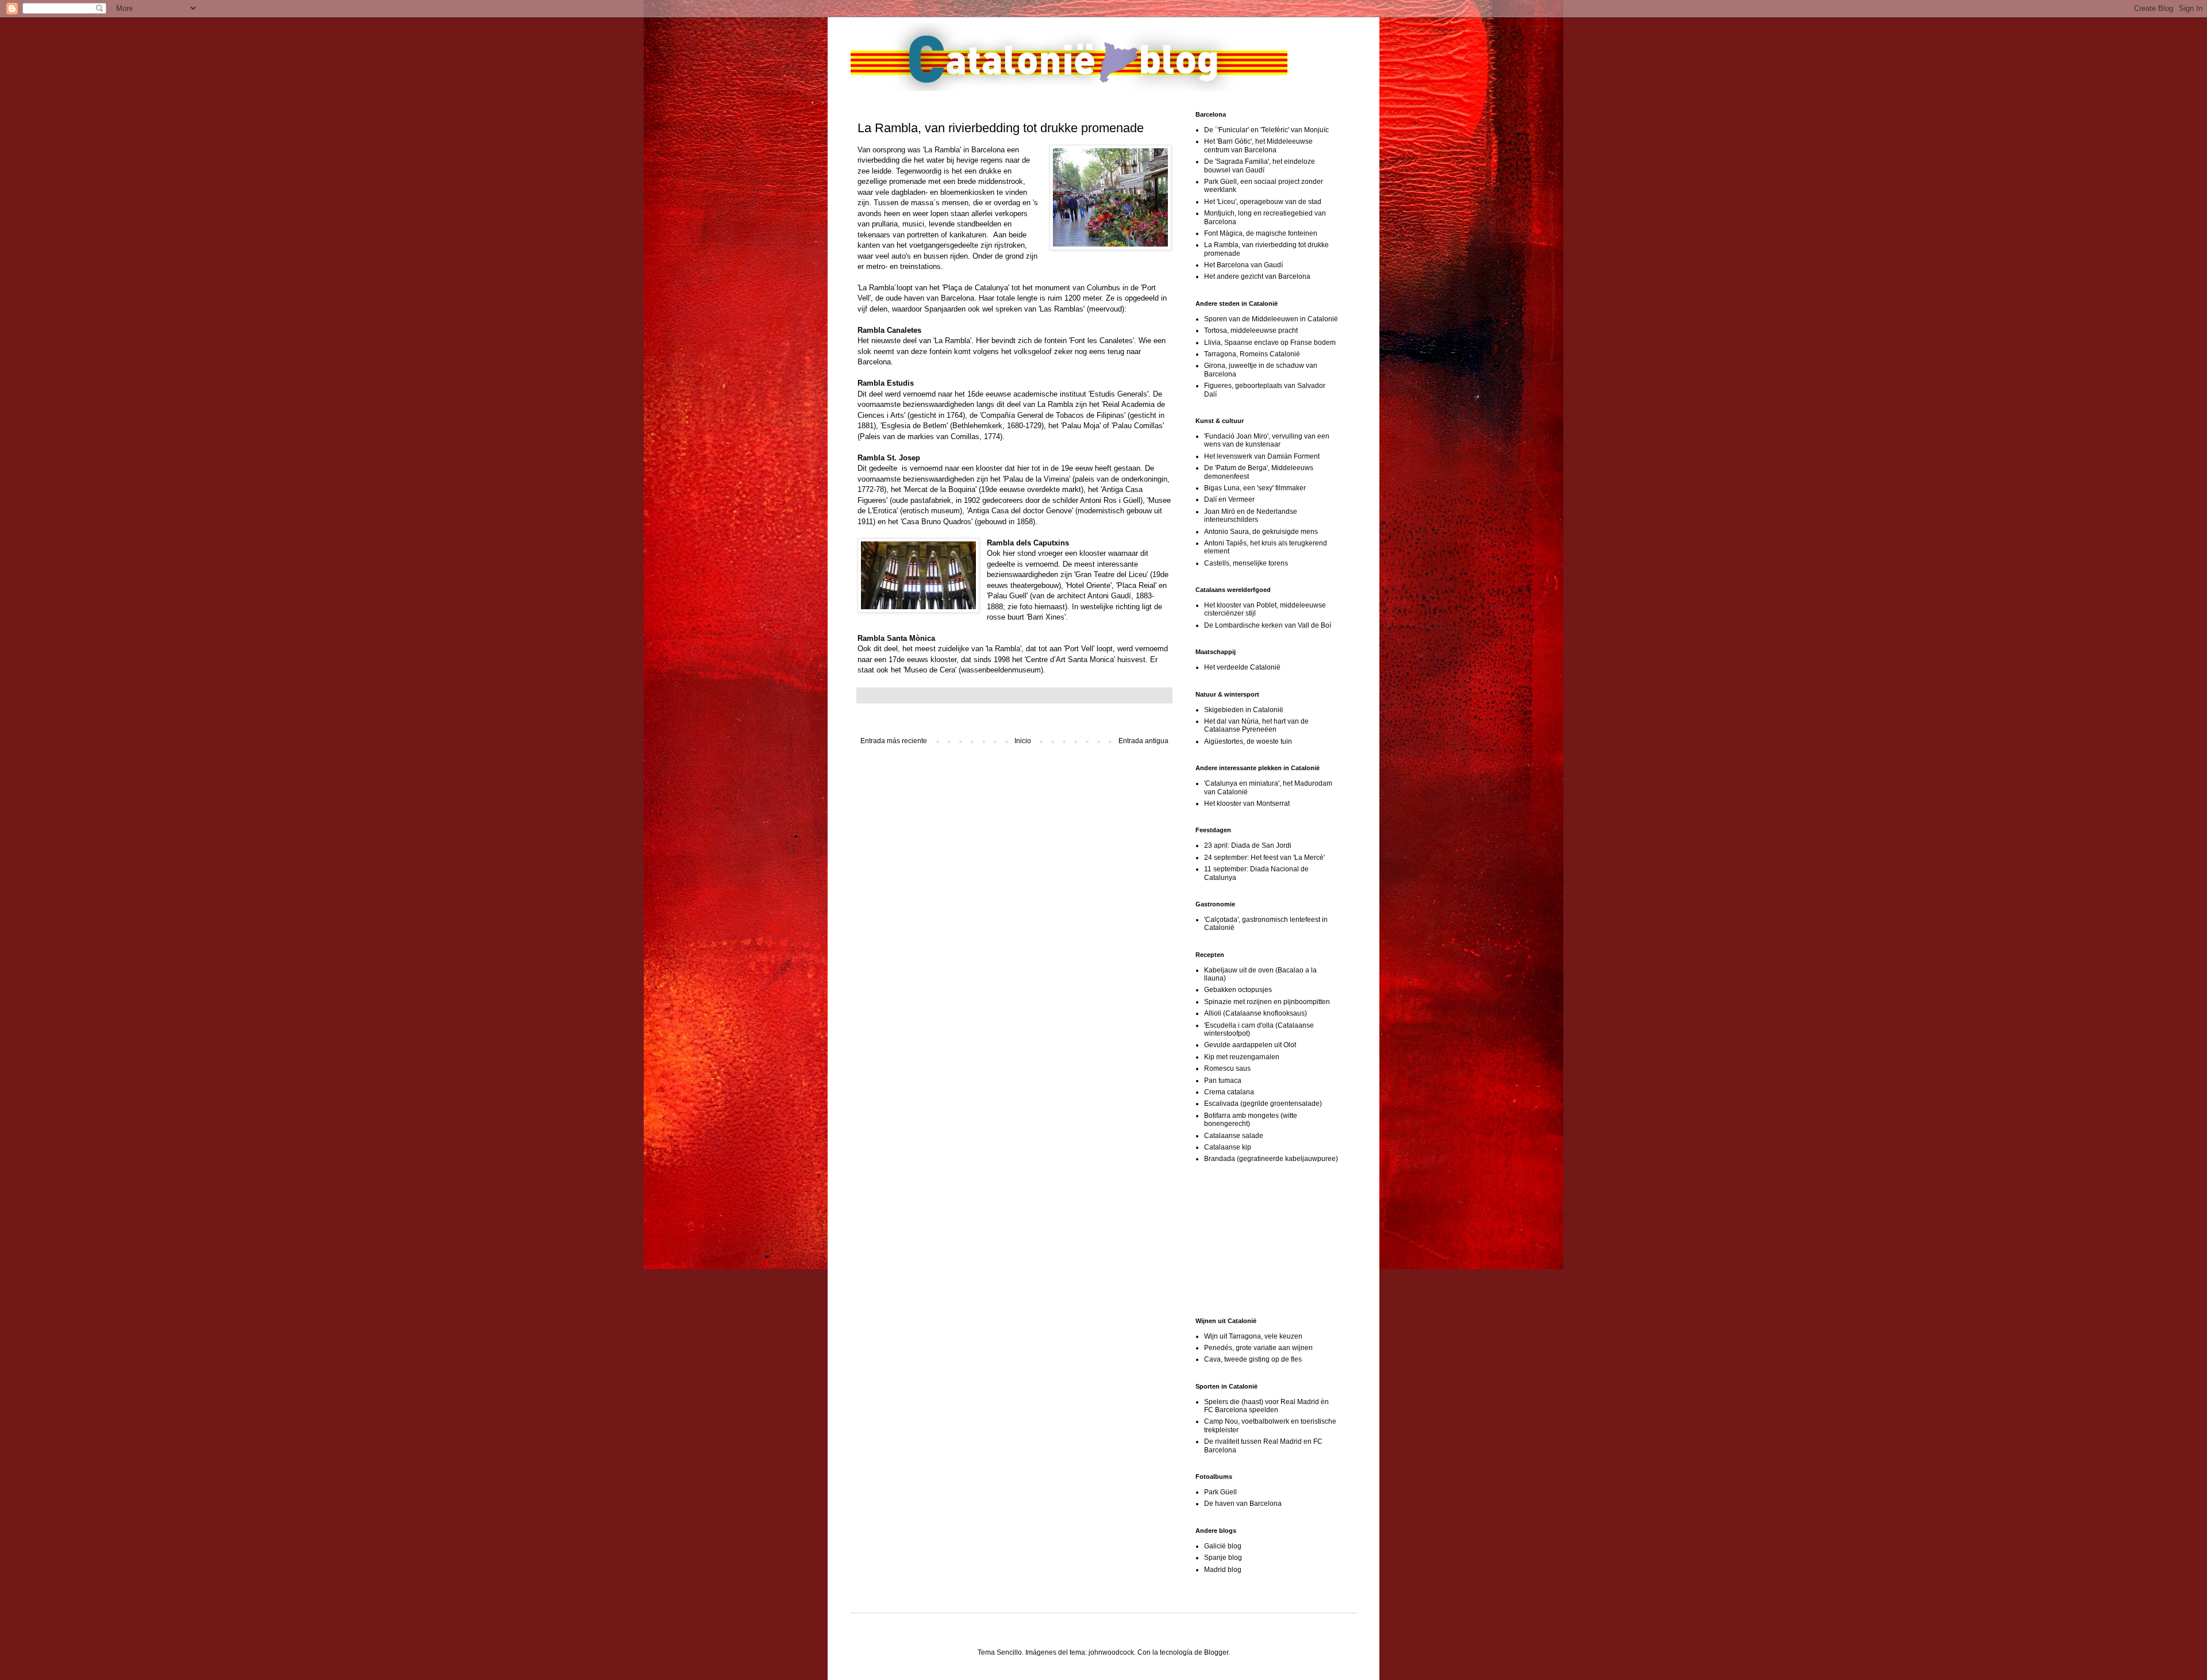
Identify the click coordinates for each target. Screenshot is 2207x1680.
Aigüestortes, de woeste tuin (1248, 741)
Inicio (1023, 741)
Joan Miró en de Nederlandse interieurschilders (1251, 516)
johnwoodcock (1111, 1652)
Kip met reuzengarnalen (1242, 1057)
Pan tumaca (1223, 1081)
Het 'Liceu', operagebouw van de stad (1263, 202)
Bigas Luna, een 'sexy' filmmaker (1255, 488)
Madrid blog (1223, 1570)
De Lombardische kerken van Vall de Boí (1268, 625)
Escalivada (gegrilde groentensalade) (1263, 1104)
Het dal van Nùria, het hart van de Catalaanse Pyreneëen (1256, 725)
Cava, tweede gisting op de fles (1253, 1359)
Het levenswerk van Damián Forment (1262, 456)
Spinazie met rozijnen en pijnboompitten (1267, 1002)
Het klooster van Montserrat (1247, 804)
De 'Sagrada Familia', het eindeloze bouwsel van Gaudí (1260, 166)
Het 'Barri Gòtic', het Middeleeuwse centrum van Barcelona (1258, 145)
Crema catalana (1229, 1092)
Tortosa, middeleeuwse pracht (1251, 330)
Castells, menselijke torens (1246, 563)
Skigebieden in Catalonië (1244, 710)
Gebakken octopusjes (1238, 990)
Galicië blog (1223, 1546)
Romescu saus (1227, 1068)
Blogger (1216, 1652)
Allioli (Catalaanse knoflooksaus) (1256, 1013)
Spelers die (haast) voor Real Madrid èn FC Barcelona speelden (1266, 1406)
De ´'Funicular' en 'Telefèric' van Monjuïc (1266, 130)
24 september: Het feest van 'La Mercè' (1264, 858)
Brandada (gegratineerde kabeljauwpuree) (1271, 1159)
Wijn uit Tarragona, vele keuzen (1253, 1336)
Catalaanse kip (1228, 1147)
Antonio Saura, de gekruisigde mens (1261, 532)
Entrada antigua (1143, 741)
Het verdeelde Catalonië (1242, 667)
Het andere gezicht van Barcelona (1257, 276)
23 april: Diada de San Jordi (1248, 845)
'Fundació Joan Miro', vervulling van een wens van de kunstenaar (1267, 440)
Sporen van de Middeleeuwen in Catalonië (1271, 319)
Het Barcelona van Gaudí (1243, 265)
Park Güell (1220, 1492)
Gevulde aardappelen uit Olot (1250, 1045)
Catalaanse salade (1234, 1136)
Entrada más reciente (894, 741)
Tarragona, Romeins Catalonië (1252, 354)
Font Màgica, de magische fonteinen (1261, 233)
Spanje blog (1223, 1558)
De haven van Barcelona (1243, 1504)
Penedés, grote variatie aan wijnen (1258, 1348)
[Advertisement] (1253, 1240)
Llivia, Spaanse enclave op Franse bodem (1270, 343)
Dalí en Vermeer (1229, 499)
